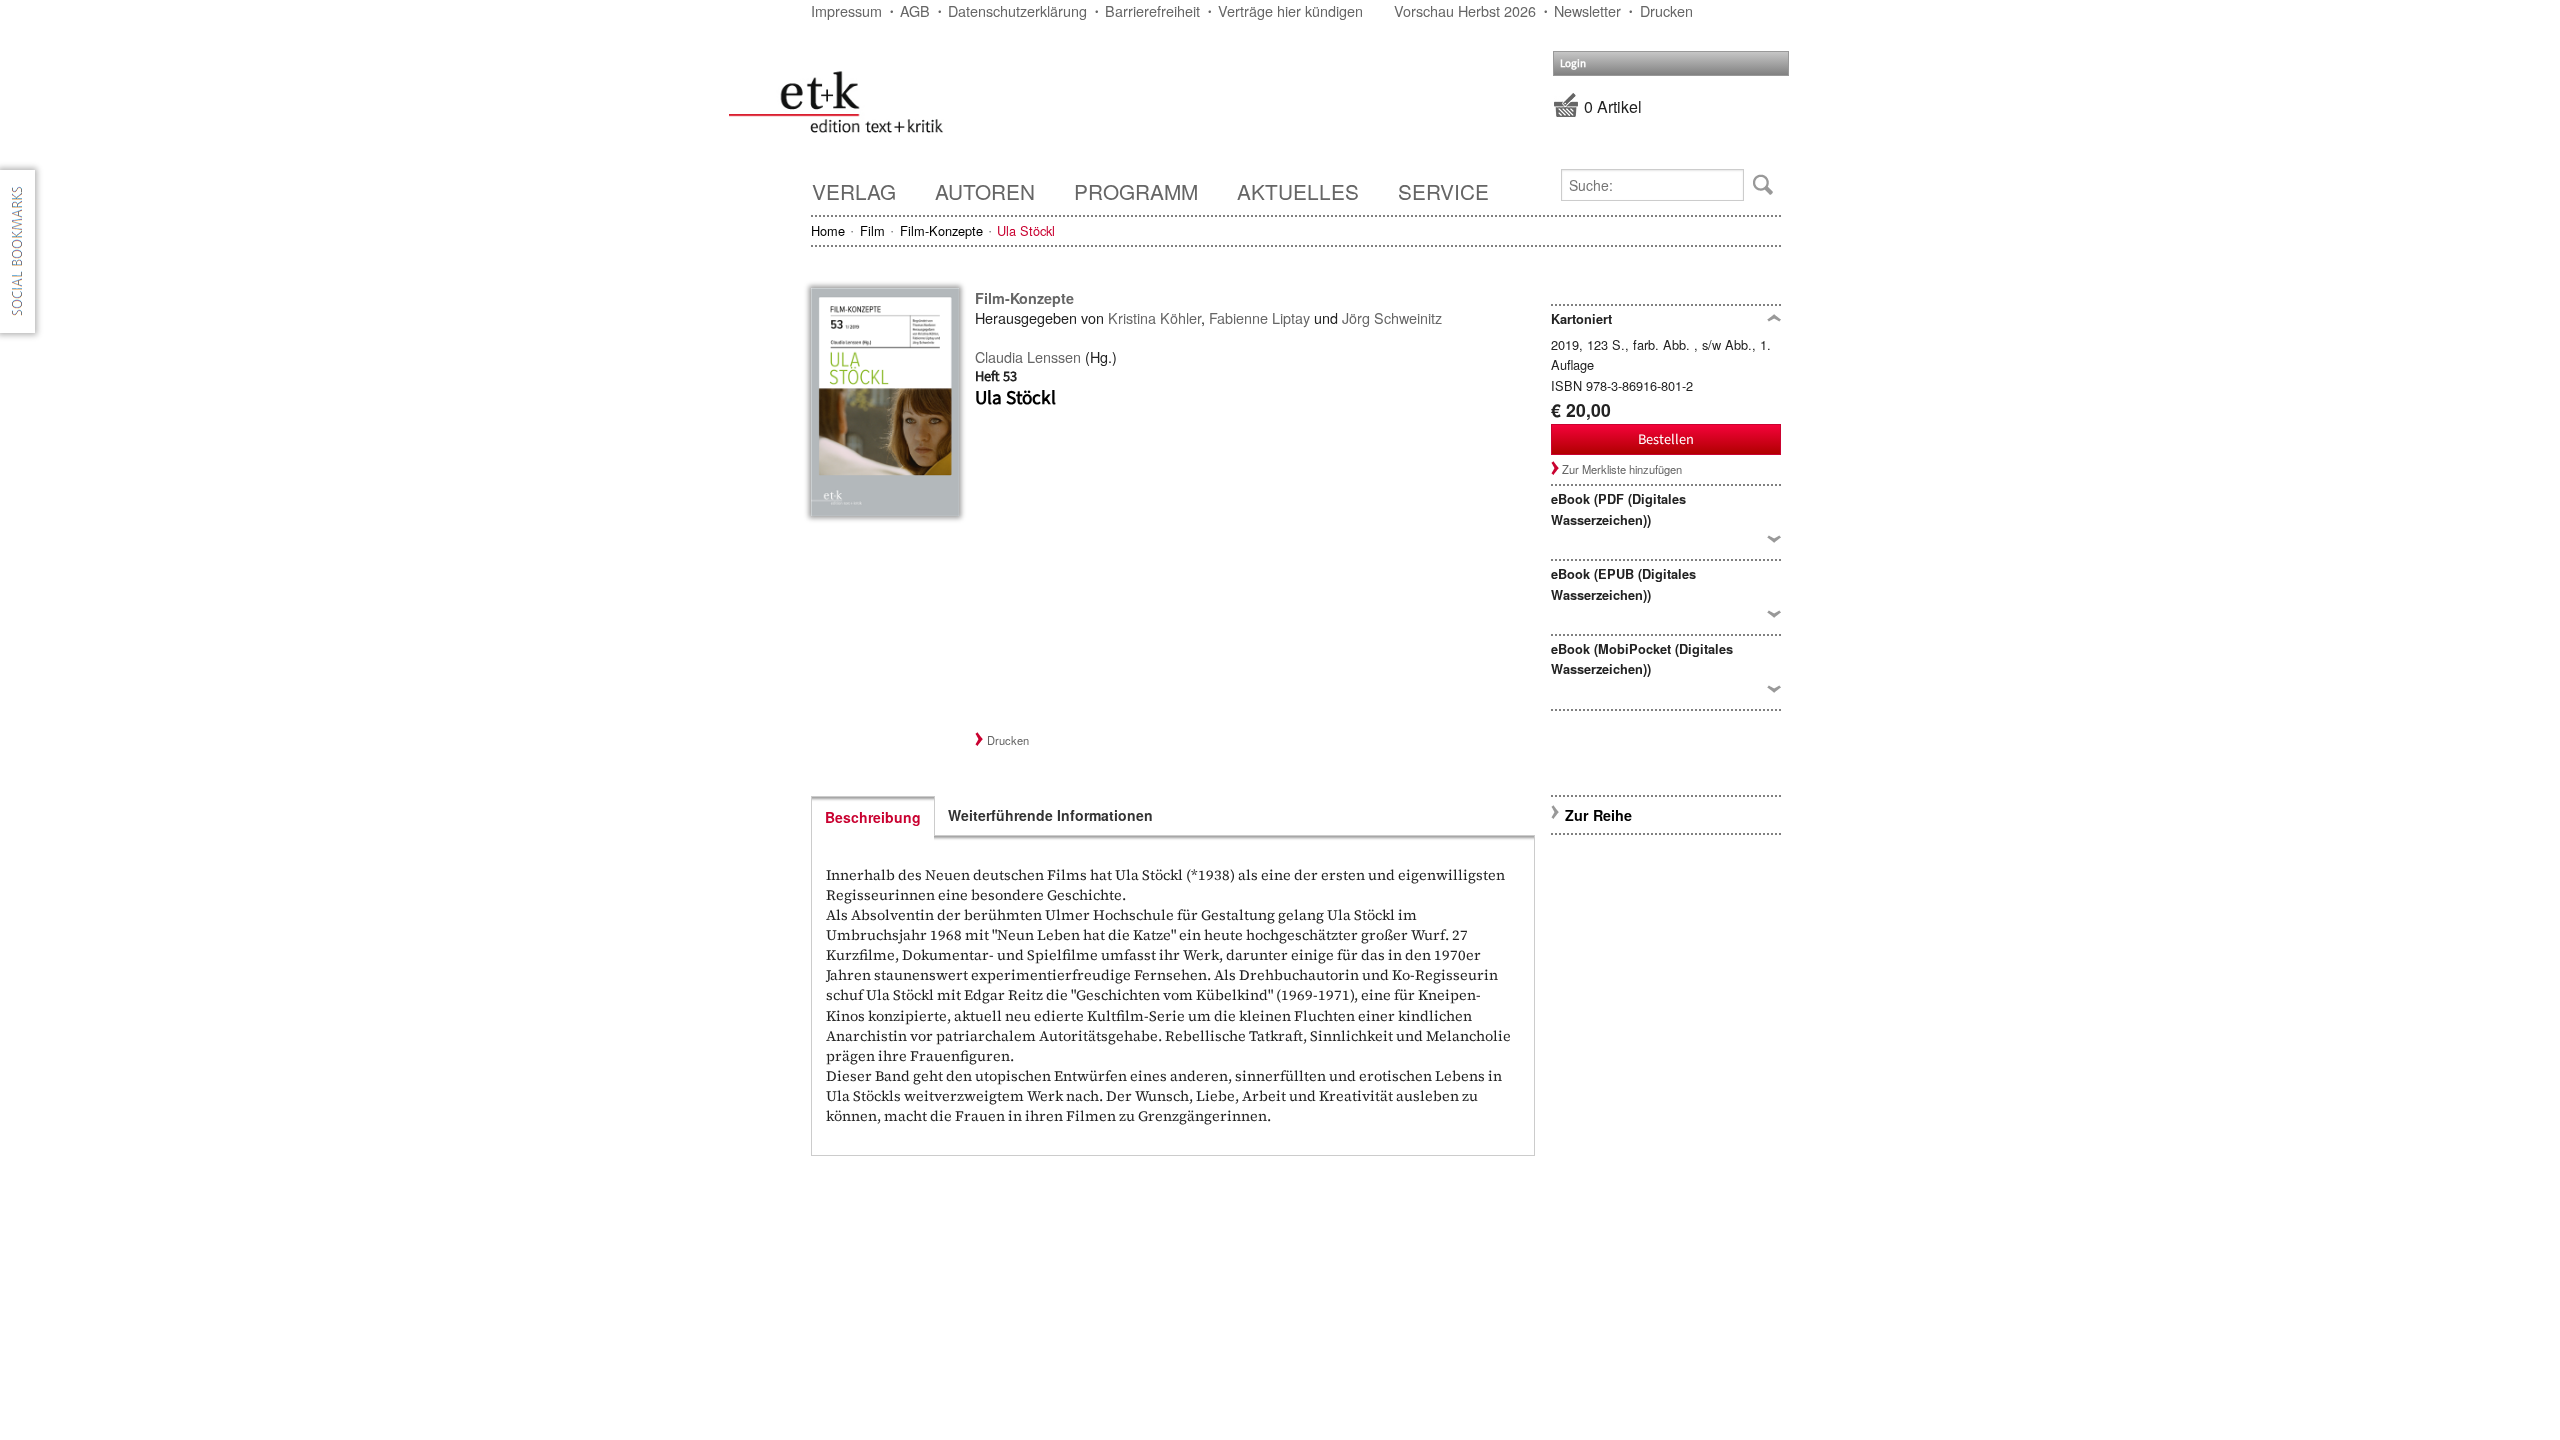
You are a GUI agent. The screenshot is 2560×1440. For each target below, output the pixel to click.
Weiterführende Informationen (1050, 815)
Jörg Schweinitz (1392, 317)
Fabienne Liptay (1259, 317)
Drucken (1666, 10)
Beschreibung (873, 817)
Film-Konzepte (941, 230)
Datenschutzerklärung (1017, 10)
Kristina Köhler (1154, 317)
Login (1573, 63)
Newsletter (1587, 10)
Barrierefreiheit (1152, 10)
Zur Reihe (1598, 815)
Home (828, 230)
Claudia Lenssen (1028, 356)
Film (872, 230)
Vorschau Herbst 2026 (1465, 10)
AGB (915, 10)
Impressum (846, 10)
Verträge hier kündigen (1290, 10)
